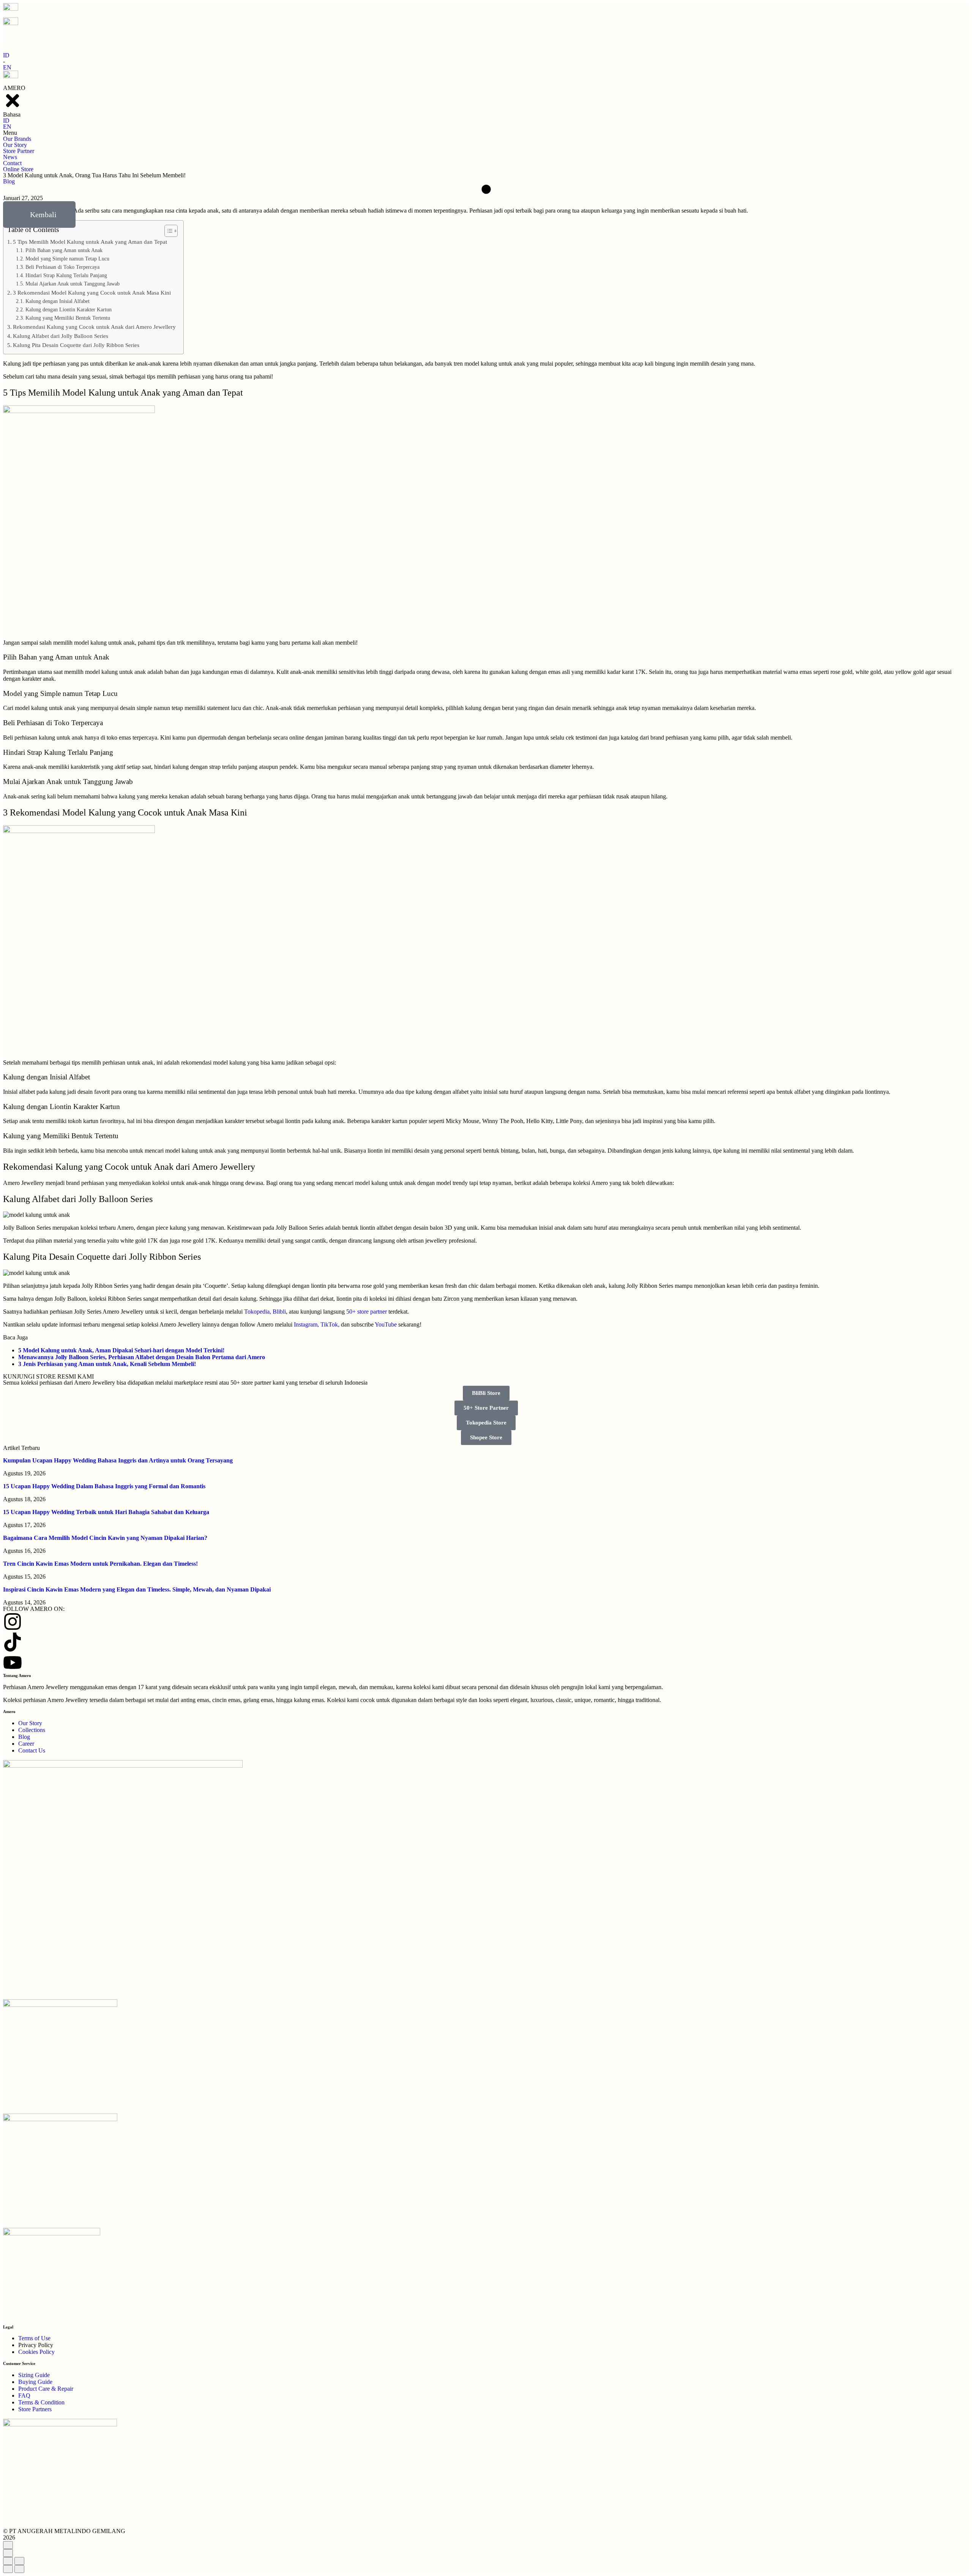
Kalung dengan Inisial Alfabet (58, 301)
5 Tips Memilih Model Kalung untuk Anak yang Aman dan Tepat (90, 242)
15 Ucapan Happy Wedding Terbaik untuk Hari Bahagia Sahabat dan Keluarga (106, 1512)
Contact (12, 163)
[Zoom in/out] (19, 2561)
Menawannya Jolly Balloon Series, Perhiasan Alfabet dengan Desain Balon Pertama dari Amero (142, 1357)
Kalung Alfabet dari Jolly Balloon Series (61, 336)
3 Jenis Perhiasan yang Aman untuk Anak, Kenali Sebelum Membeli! (107, 1364)
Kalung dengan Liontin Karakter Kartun (69, 310)
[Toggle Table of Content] (167, 231)
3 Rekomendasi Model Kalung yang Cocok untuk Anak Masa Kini (92, 293)
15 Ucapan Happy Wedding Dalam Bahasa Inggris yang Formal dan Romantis (104, 1486)
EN (7, 67)
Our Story (15, 145)
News (10, 157)
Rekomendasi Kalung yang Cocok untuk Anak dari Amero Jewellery (94, 327)
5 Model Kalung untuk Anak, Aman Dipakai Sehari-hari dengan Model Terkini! (121, 1350)
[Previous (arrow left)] (8, 2569)
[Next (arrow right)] (19, 2569)
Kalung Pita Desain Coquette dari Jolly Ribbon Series (76, 345)
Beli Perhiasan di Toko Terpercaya (62, 267)
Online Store (18, 169)
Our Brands (17, 139)
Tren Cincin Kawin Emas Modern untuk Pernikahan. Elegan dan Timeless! (100, 1564)
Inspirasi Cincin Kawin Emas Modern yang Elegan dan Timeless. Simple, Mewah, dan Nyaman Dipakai (137, 1589)
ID (6, 55)
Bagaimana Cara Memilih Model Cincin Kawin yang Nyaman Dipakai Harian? (105, 1538)
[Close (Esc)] (8, 2561)
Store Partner (19, 151)
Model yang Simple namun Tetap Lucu (67, 259)
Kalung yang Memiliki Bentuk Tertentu (68, 318)
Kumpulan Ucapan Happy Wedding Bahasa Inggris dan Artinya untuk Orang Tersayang (118, 1460)
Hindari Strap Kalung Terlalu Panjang (66, 275)
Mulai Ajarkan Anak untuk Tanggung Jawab (73, 284)
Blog (9, 181)
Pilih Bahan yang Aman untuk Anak (64, 250)
